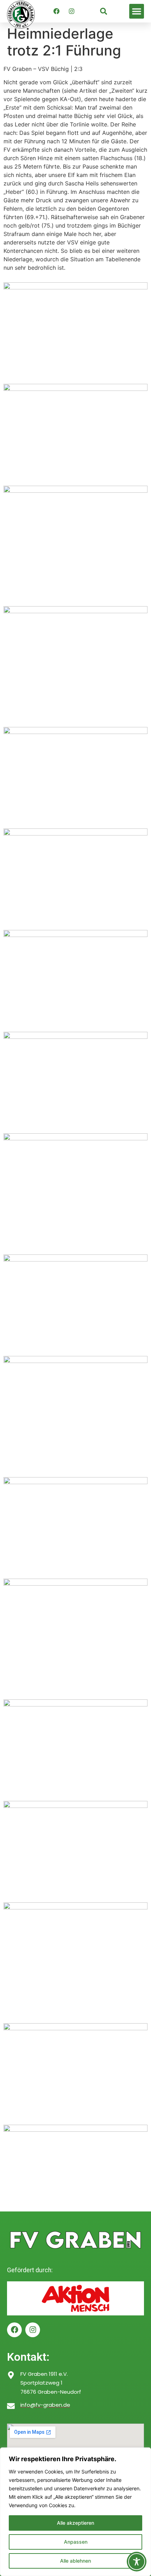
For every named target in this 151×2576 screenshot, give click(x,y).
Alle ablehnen (75, 2561)
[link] (104, 11)
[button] (137, 11)
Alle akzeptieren (75, 2523)
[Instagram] (72, 11)
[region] (75, 2512)
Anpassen (76, 2542)
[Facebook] (57, 11)
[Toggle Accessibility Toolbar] (137, 2562)
